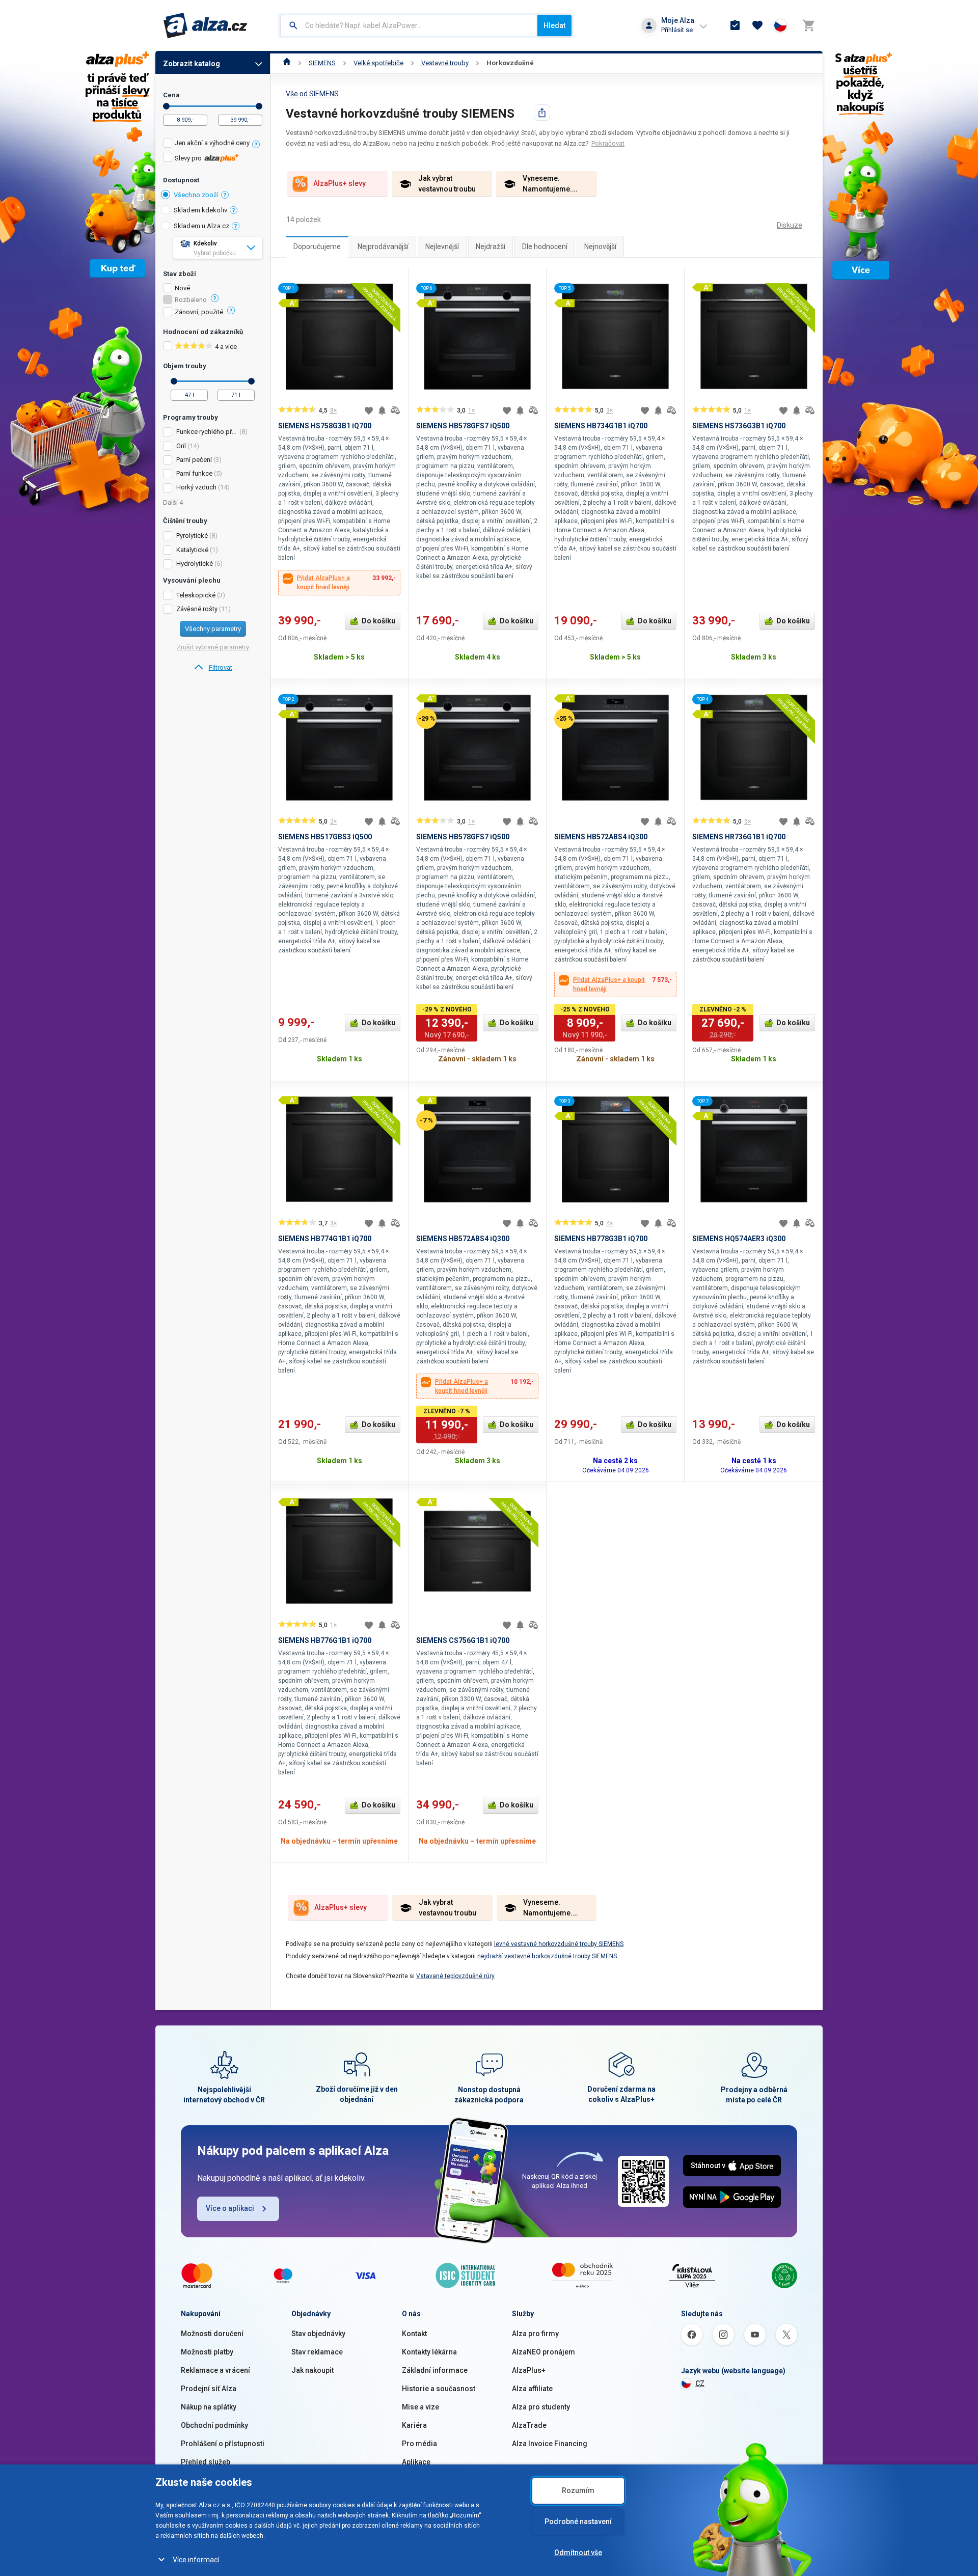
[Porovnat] (395, 410)
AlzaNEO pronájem (544, 2352)
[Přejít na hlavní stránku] (206, 25)
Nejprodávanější (383, 246)
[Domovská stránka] (287, 63)
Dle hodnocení (545, 246)
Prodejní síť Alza (209, 2389)
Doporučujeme (317, 246)
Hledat (554, 25)
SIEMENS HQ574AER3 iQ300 (739, 1239)
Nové (182, 288)
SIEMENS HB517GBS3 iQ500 (325, 837)
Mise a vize (420, 2407)
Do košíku (378, 621)
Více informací (196, 2560)
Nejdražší (491, 246)
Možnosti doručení (212, 2334)
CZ (700, 2383)
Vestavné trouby (445, 63)
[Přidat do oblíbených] (369, 410)
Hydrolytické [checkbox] (195, 564)
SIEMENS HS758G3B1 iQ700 (325, 426)
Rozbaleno (191, 300)
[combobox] (409, 25)
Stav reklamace (317, 2352)
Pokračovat (608, 143)
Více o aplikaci (230, 2208)
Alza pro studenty (541, 2407)
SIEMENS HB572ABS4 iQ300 (601, 837)
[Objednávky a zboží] (735, 25)
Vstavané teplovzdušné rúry (455, 1976)
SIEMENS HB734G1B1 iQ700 (601, 426)
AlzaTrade (529, 2425)
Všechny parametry (213, 629)
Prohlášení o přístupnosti (223, 2444)
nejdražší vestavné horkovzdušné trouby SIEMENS (547, 1956)
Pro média (419, 2444)
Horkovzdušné (510, 63)
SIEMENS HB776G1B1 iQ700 (325, 1640)
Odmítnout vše (578, 2553)
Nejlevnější (442, 246)
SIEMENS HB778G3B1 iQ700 (601, 1239)
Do (259, 106)
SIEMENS (322, 63)
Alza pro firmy (535, 2334)
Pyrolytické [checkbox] (192, 536)
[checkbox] (213, 144)
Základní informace (435, 2370)
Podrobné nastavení (578, 2522)
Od (166, 106)
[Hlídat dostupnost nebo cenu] (382, 410)
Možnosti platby (207, 2352)
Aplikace (416, 2462)
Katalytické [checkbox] (192, 550)
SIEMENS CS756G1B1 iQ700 (463, 1640)
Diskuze (790, 225)
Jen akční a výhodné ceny (212, 143)
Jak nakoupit (313, 2370)
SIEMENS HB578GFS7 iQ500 (463, 426)
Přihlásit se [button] (677, 30)
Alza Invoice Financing (550, 2444)
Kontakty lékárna (429, 2352)
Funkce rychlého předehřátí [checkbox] (207, 432)
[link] (213, 668)
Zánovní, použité (199, 312)
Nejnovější (600, 246)
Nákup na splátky (209, 2407)
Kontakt (414, 2334)
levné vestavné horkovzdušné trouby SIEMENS (559, 1944)
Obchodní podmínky (214, 2425)
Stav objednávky (318, 2334)
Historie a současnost (439, 2389)
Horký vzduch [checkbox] (196, 487)
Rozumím (578, 2490)
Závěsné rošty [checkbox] (197, 609)
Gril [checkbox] (181, 446)
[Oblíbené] (757, 25)
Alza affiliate (532, 2389)
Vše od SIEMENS (312, 94)
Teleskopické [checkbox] (196, 595)
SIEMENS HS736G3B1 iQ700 (739, 426)
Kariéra (414, 2425)
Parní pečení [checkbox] (194, 460)
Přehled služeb (206, 2462)
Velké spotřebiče (378, 63)
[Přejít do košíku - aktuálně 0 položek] (808, 25)
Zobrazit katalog (192, 64)
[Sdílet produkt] (542, 113)
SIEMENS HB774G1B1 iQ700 (325, 1239)
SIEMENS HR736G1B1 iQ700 (739, 837)
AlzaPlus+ (529, 2370)
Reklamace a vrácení (215, 2370)
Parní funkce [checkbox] (194, 473)
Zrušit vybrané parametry (213, 647)
